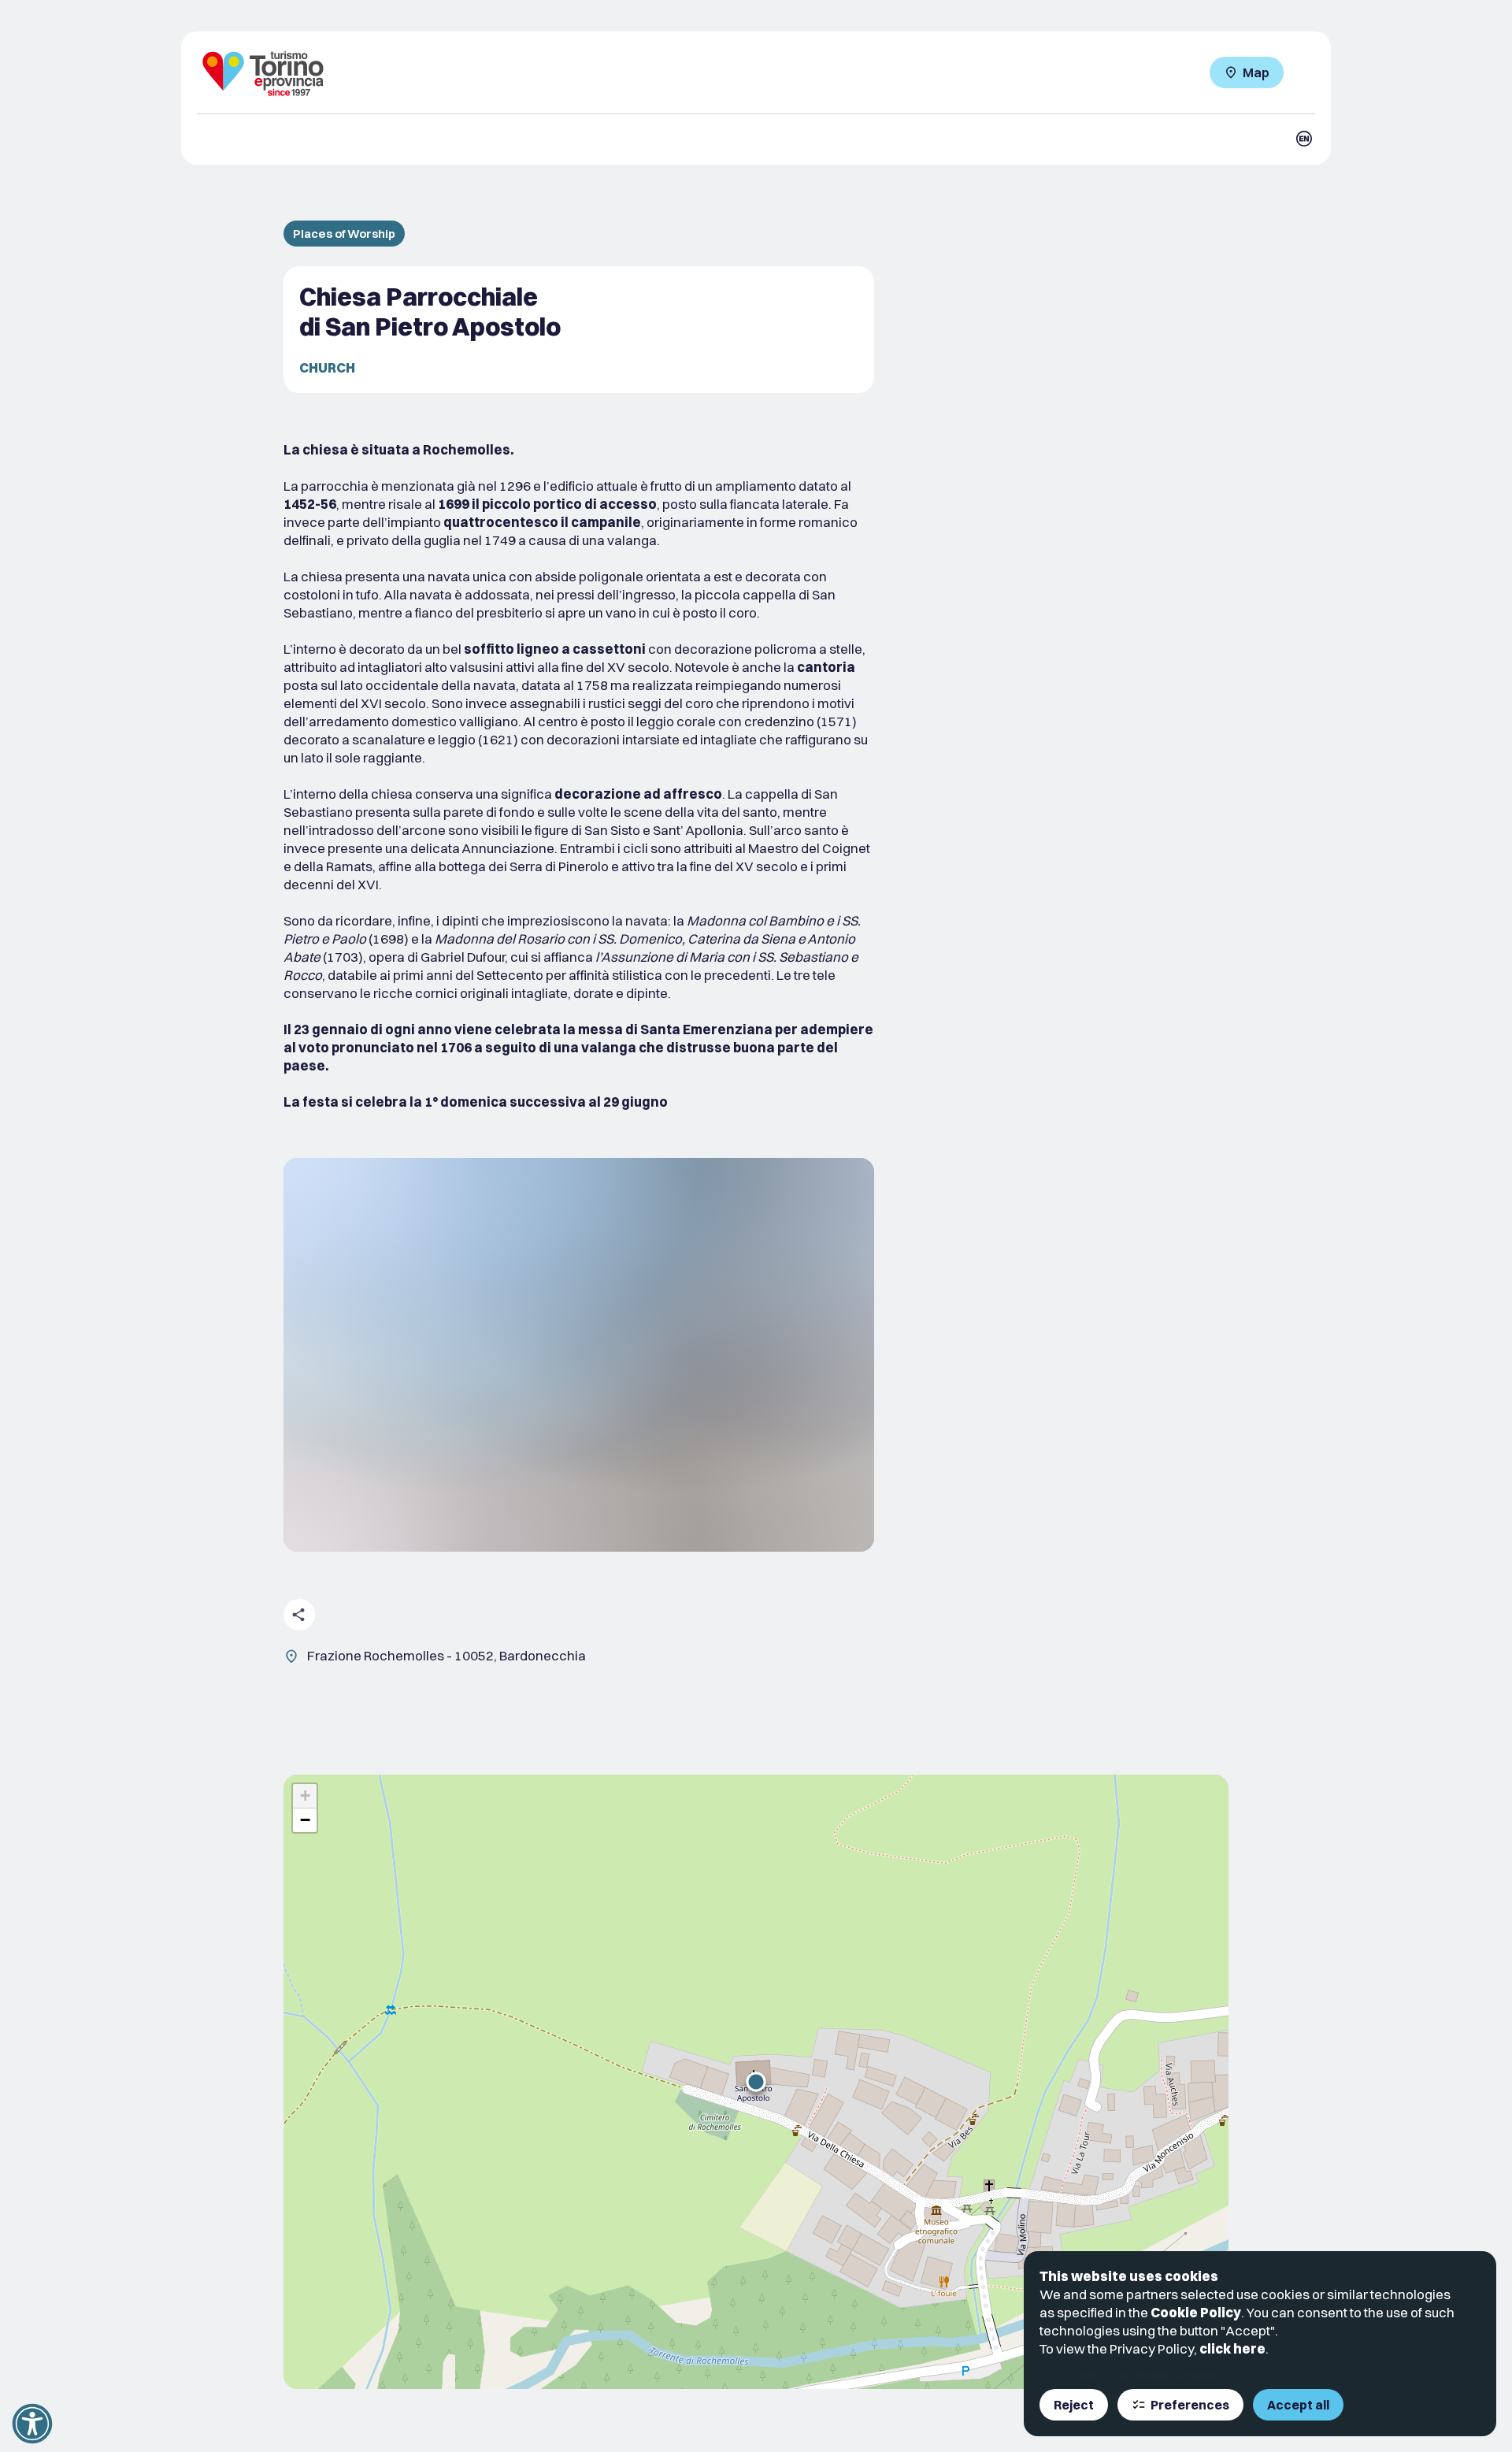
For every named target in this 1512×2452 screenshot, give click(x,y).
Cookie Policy (1196, 2312)
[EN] (1304, 139)
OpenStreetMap (1143, 2376)
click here (1232, 2348)
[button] (756, 2082)
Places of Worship (344, 234)
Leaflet (1086, 2376)
